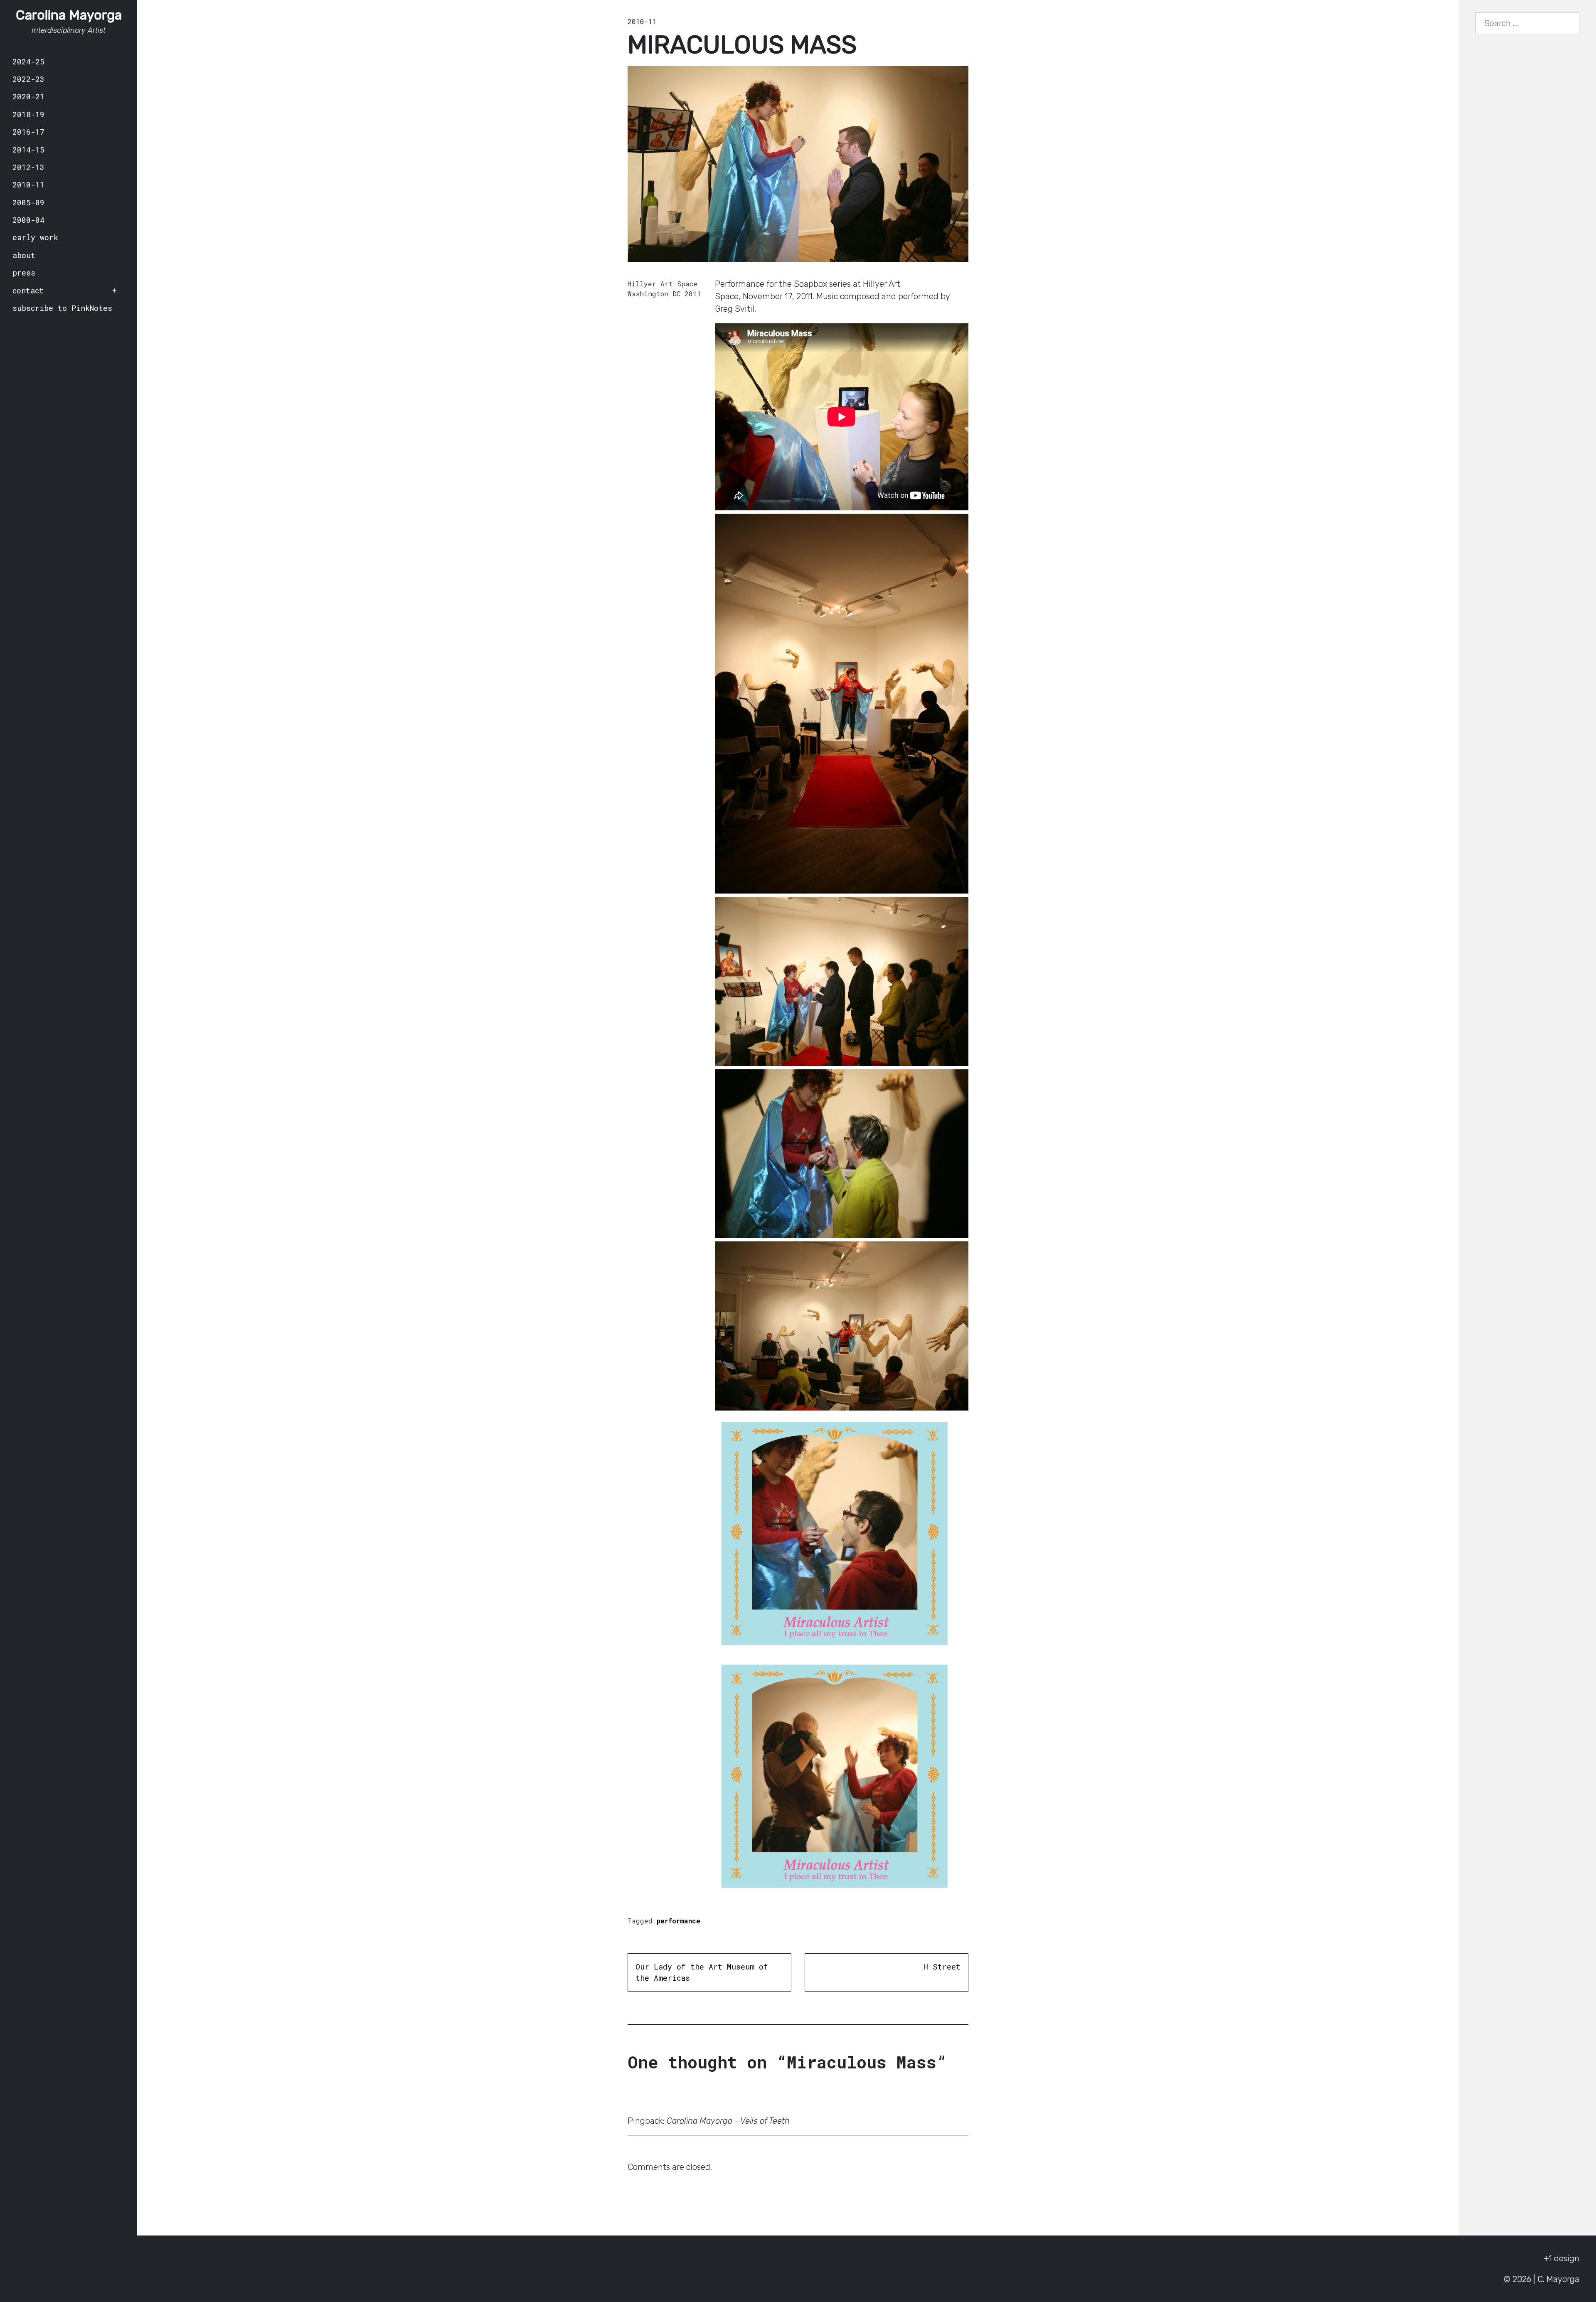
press (24, 273)
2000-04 (28, 220)
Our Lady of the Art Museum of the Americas (702, 1972)
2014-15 (28, 150)
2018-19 (28, 114)
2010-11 (28, 185)
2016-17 (28, 132)
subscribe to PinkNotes (62, 308)
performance (679, 1921)
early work (35, 237)
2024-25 (28, 62)
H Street (942, 1967)
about (24, 255)
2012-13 (28, 167)
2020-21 (28, 96)
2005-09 (28, 202)
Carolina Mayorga (69, 15)
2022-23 (28, 79)
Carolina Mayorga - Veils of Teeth (728, 2121)
